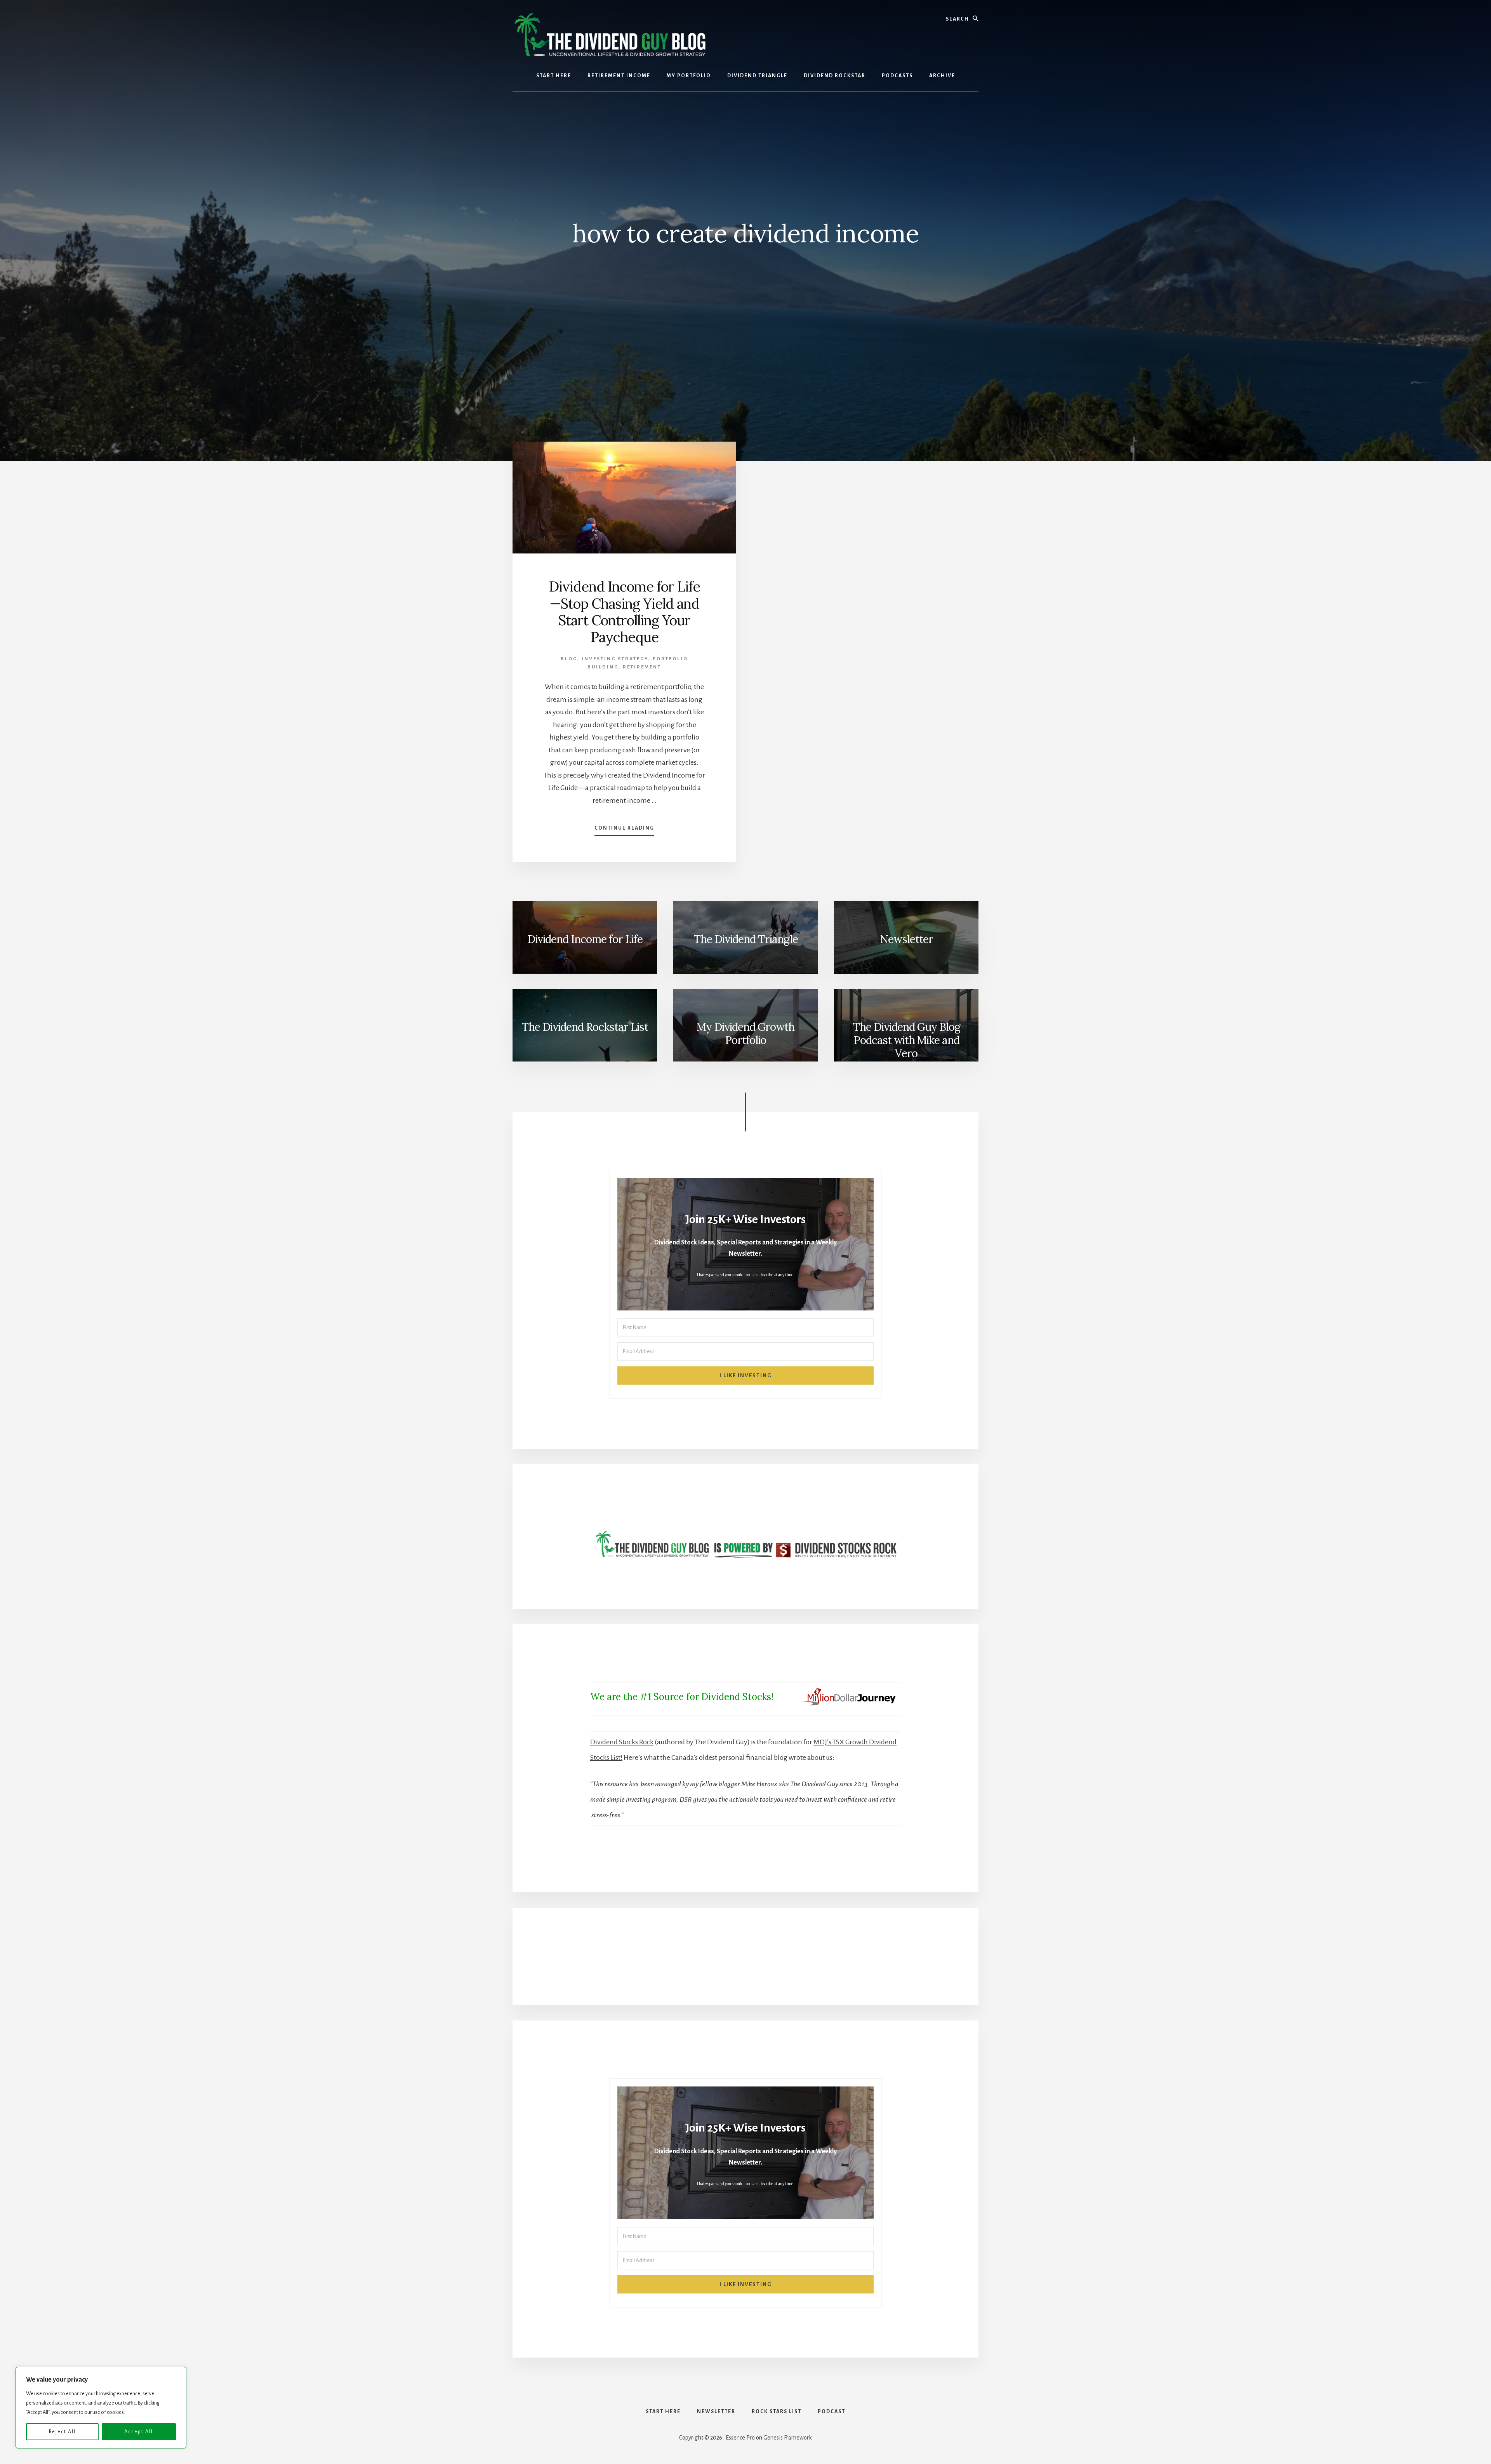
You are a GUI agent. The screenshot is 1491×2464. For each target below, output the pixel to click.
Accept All (139, 2432)
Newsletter (906, 939)
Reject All (62, 2432)
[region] (101, 2408)
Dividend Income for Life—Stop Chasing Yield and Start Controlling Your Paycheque (625, 612)
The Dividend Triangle (746, 939)
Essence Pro (740, 2438)
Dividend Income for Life (585, 939)
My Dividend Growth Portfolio (745, 1034)
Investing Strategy (615, 659)
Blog (569, 659)
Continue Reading (624, 830)
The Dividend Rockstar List (585, 1027)
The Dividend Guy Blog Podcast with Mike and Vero (906, 1040)
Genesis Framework (788, 2438)
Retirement (642, 667)
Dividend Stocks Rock (622, 1742)
